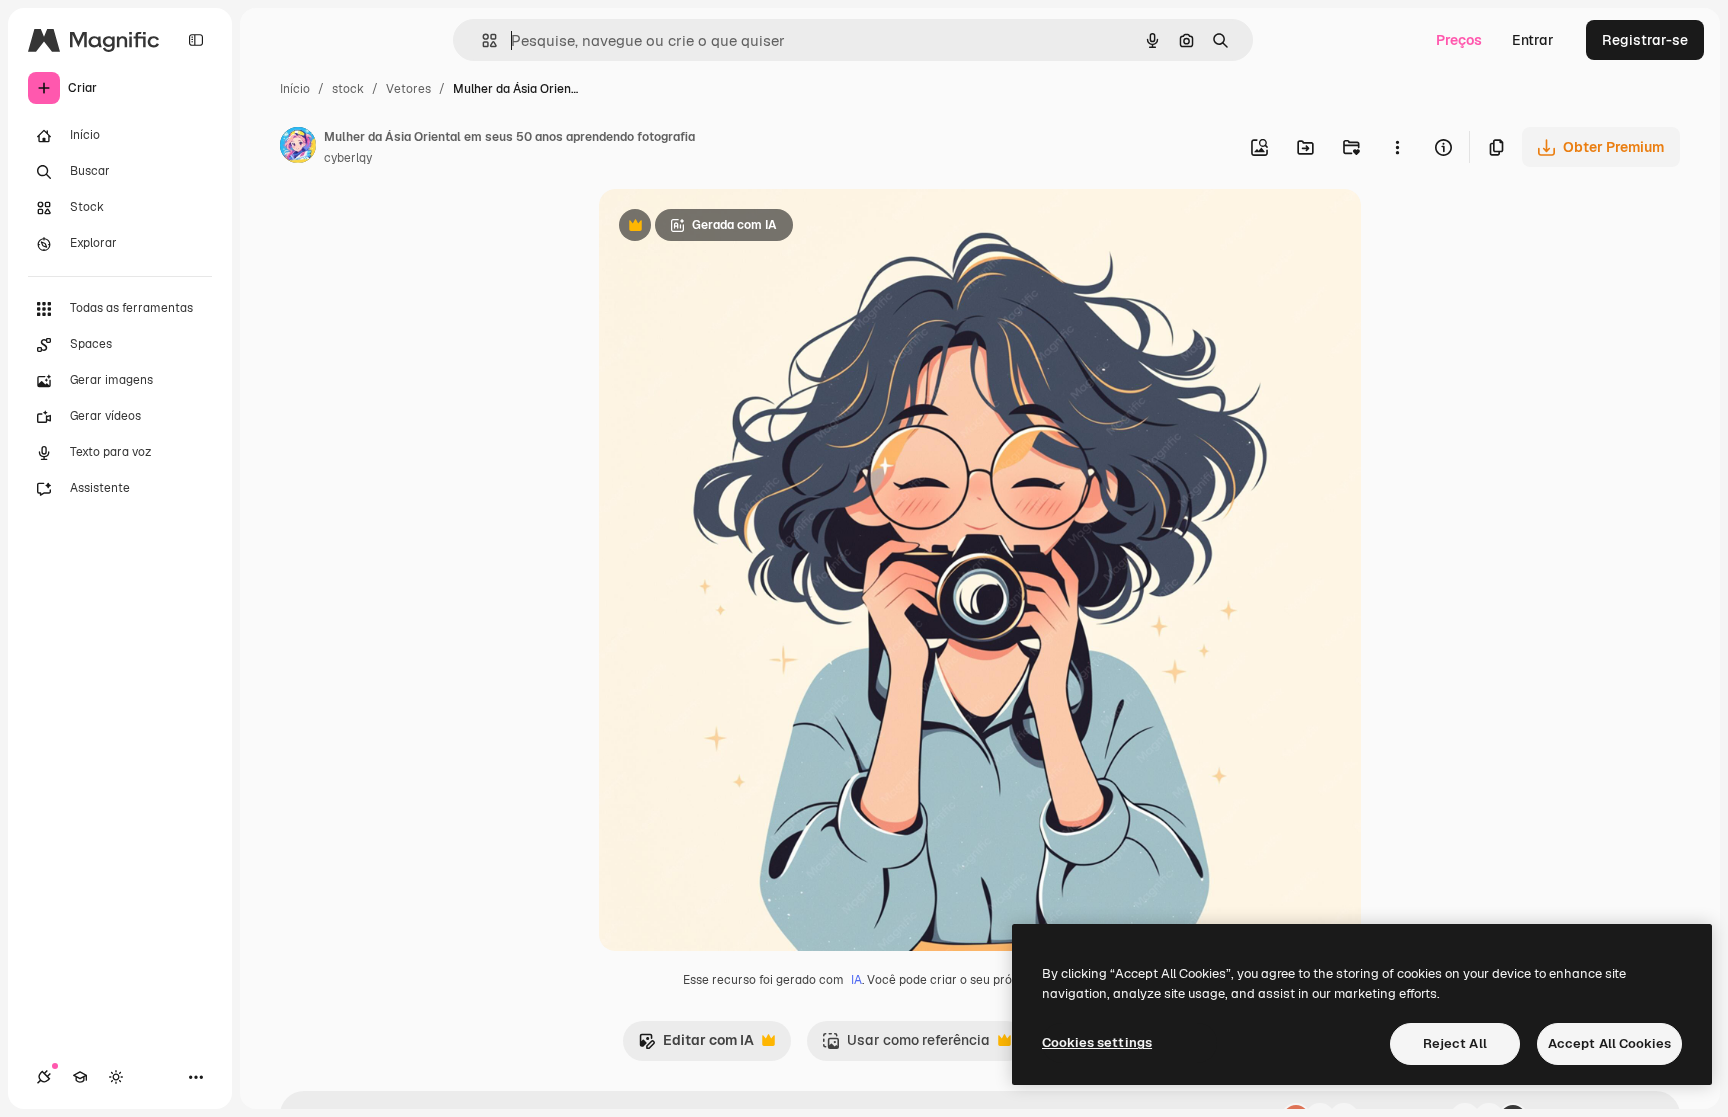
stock (348, 89)
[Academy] (80, 1077)
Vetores (408, 89)
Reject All (1455, 1043)
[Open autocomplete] (481, 40)
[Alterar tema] (116, 1077)
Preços (1459, 40)
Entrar (1533, 40)
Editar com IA (696, 1045)
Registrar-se (1645, 40)
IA (856, 980)
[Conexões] (44, 1077)
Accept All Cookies (1609, 1043)
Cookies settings (1097, 1042)
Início (295, 89)
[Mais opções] (1397, 147)
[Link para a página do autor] (298, 148)
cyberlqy (348, 158)
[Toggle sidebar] (196, 40)
